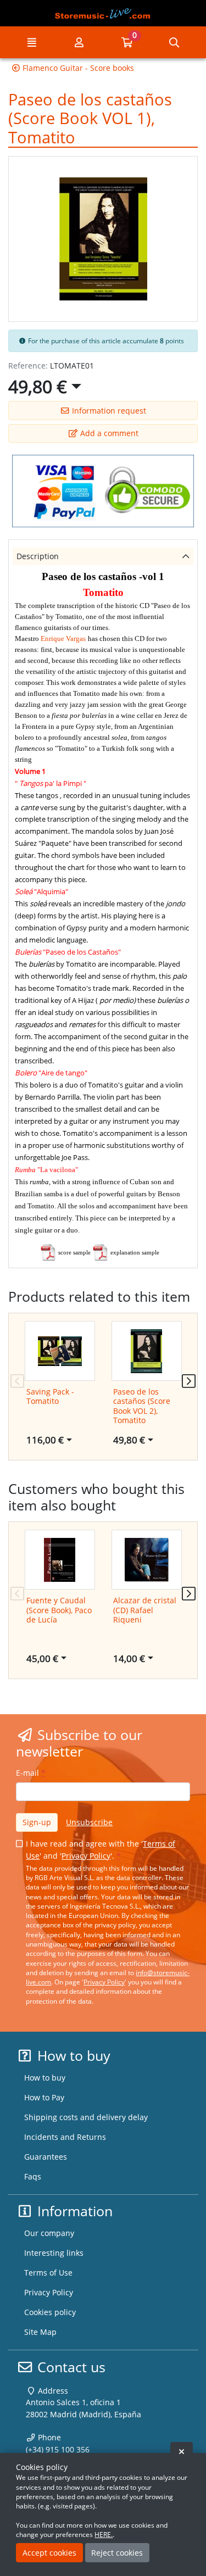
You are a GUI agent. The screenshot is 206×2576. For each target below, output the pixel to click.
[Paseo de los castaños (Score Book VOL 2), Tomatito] (147, 1351)
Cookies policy (50, 2312)
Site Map (40, 2332)
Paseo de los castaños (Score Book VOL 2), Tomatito (142, 1406)
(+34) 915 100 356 (58, 2449)
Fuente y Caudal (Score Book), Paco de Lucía (59, 1610)
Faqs (33, 2176)
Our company (49, 2233)
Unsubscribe (89, 1822)
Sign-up (37, 1822)
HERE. (104, 2535)
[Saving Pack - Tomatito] (60, 1351)
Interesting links (54, 2253)
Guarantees (46, 2157)
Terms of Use (48, 2273)
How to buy (45, 2078)
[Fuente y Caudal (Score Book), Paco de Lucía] (60, 1560)
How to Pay (44, 2097)
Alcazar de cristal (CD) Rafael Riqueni (145, 1610)
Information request (108, 411)
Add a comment (108, 433)
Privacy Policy (86, 1856)
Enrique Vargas (63, 639)
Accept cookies (49, 2553)
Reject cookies (117, 2553)
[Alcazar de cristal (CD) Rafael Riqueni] (147, 1560)
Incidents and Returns (65, 2137)
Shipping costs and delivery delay (86, 2117)
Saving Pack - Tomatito (50, 1396)
